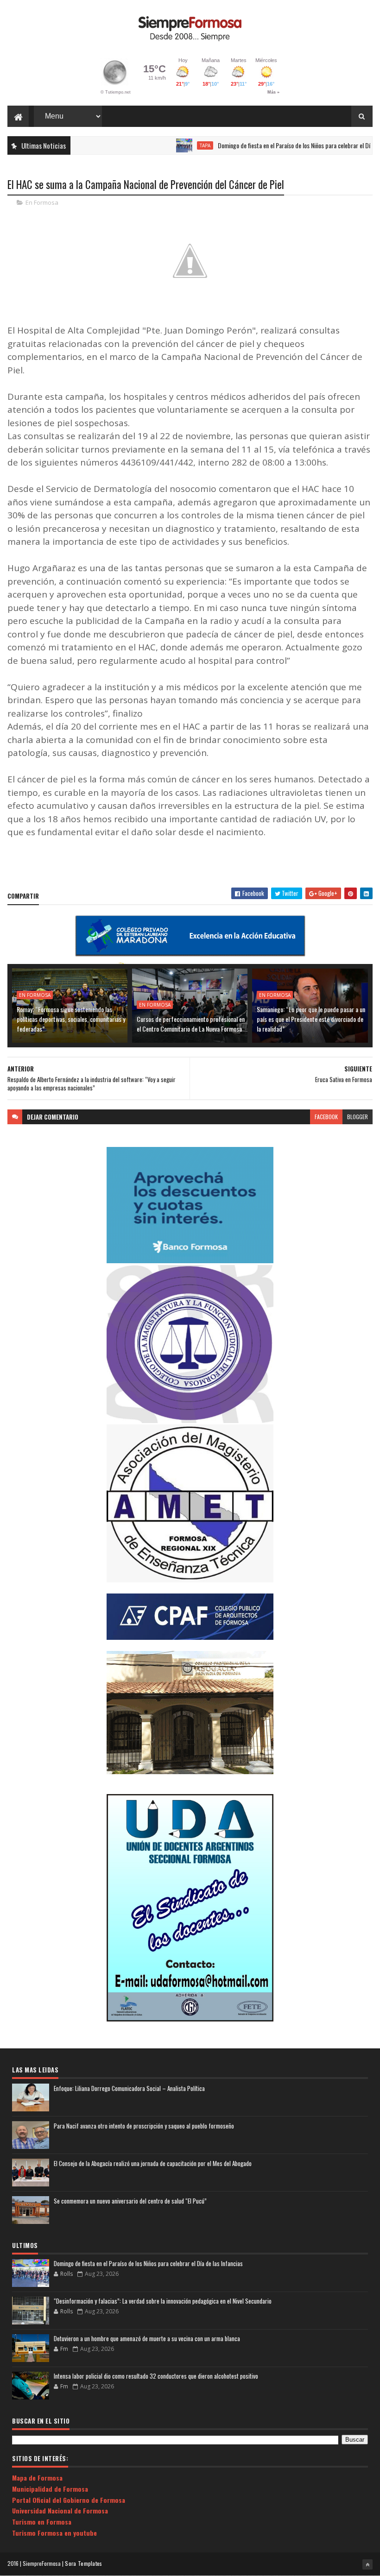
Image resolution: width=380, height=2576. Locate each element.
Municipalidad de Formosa (50, 2489)
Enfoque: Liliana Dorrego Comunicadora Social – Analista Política (129, 2088)
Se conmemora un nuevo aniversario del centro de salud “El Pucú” (130, 2201)
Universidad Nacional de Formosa (60, 2510)
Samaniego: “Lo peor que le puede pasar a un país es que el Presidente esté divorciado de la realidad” (311, 1019)
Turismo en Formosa (42, 2522)
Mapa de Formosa (37, 2478)
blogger (358, 1117)
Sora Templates (83, 2563)
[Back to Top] (367, 2564)
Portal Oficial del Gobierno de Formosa (69, 2500)
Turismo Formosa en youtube (54, 2533)
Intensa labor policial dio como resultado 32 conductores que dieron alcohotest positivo (156, 2376)
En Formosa (42, 202)
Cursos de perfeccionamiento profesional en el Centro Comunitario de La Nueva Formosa (191, 1024)
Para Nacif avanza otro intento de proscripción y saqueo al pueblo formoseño (144, 2126)
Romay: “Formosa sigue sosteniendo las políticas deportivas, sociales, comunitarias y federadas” (71, 1019)
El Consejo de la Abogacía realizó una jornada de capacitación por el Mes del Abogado (153, 2163)
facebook (326, 1117)
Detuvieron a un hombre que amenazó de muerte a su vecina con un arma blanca (147, 2338)
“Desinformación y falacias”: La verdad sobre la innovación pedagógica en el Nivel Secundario (163, 2301)
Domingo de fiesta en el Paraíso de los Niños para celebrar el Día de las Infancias (280, 145)
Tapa (170, 145)
